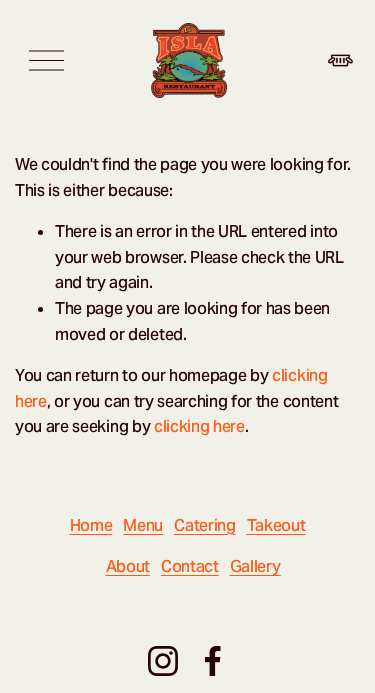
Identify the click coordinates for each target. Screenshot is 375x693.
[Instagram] (163, 661)
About (128, 566)
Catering (204, 525)
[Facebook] (213, 661)
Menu (143, 525)
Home (91, 525)
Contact (190, 566)
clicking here (199, 426)
